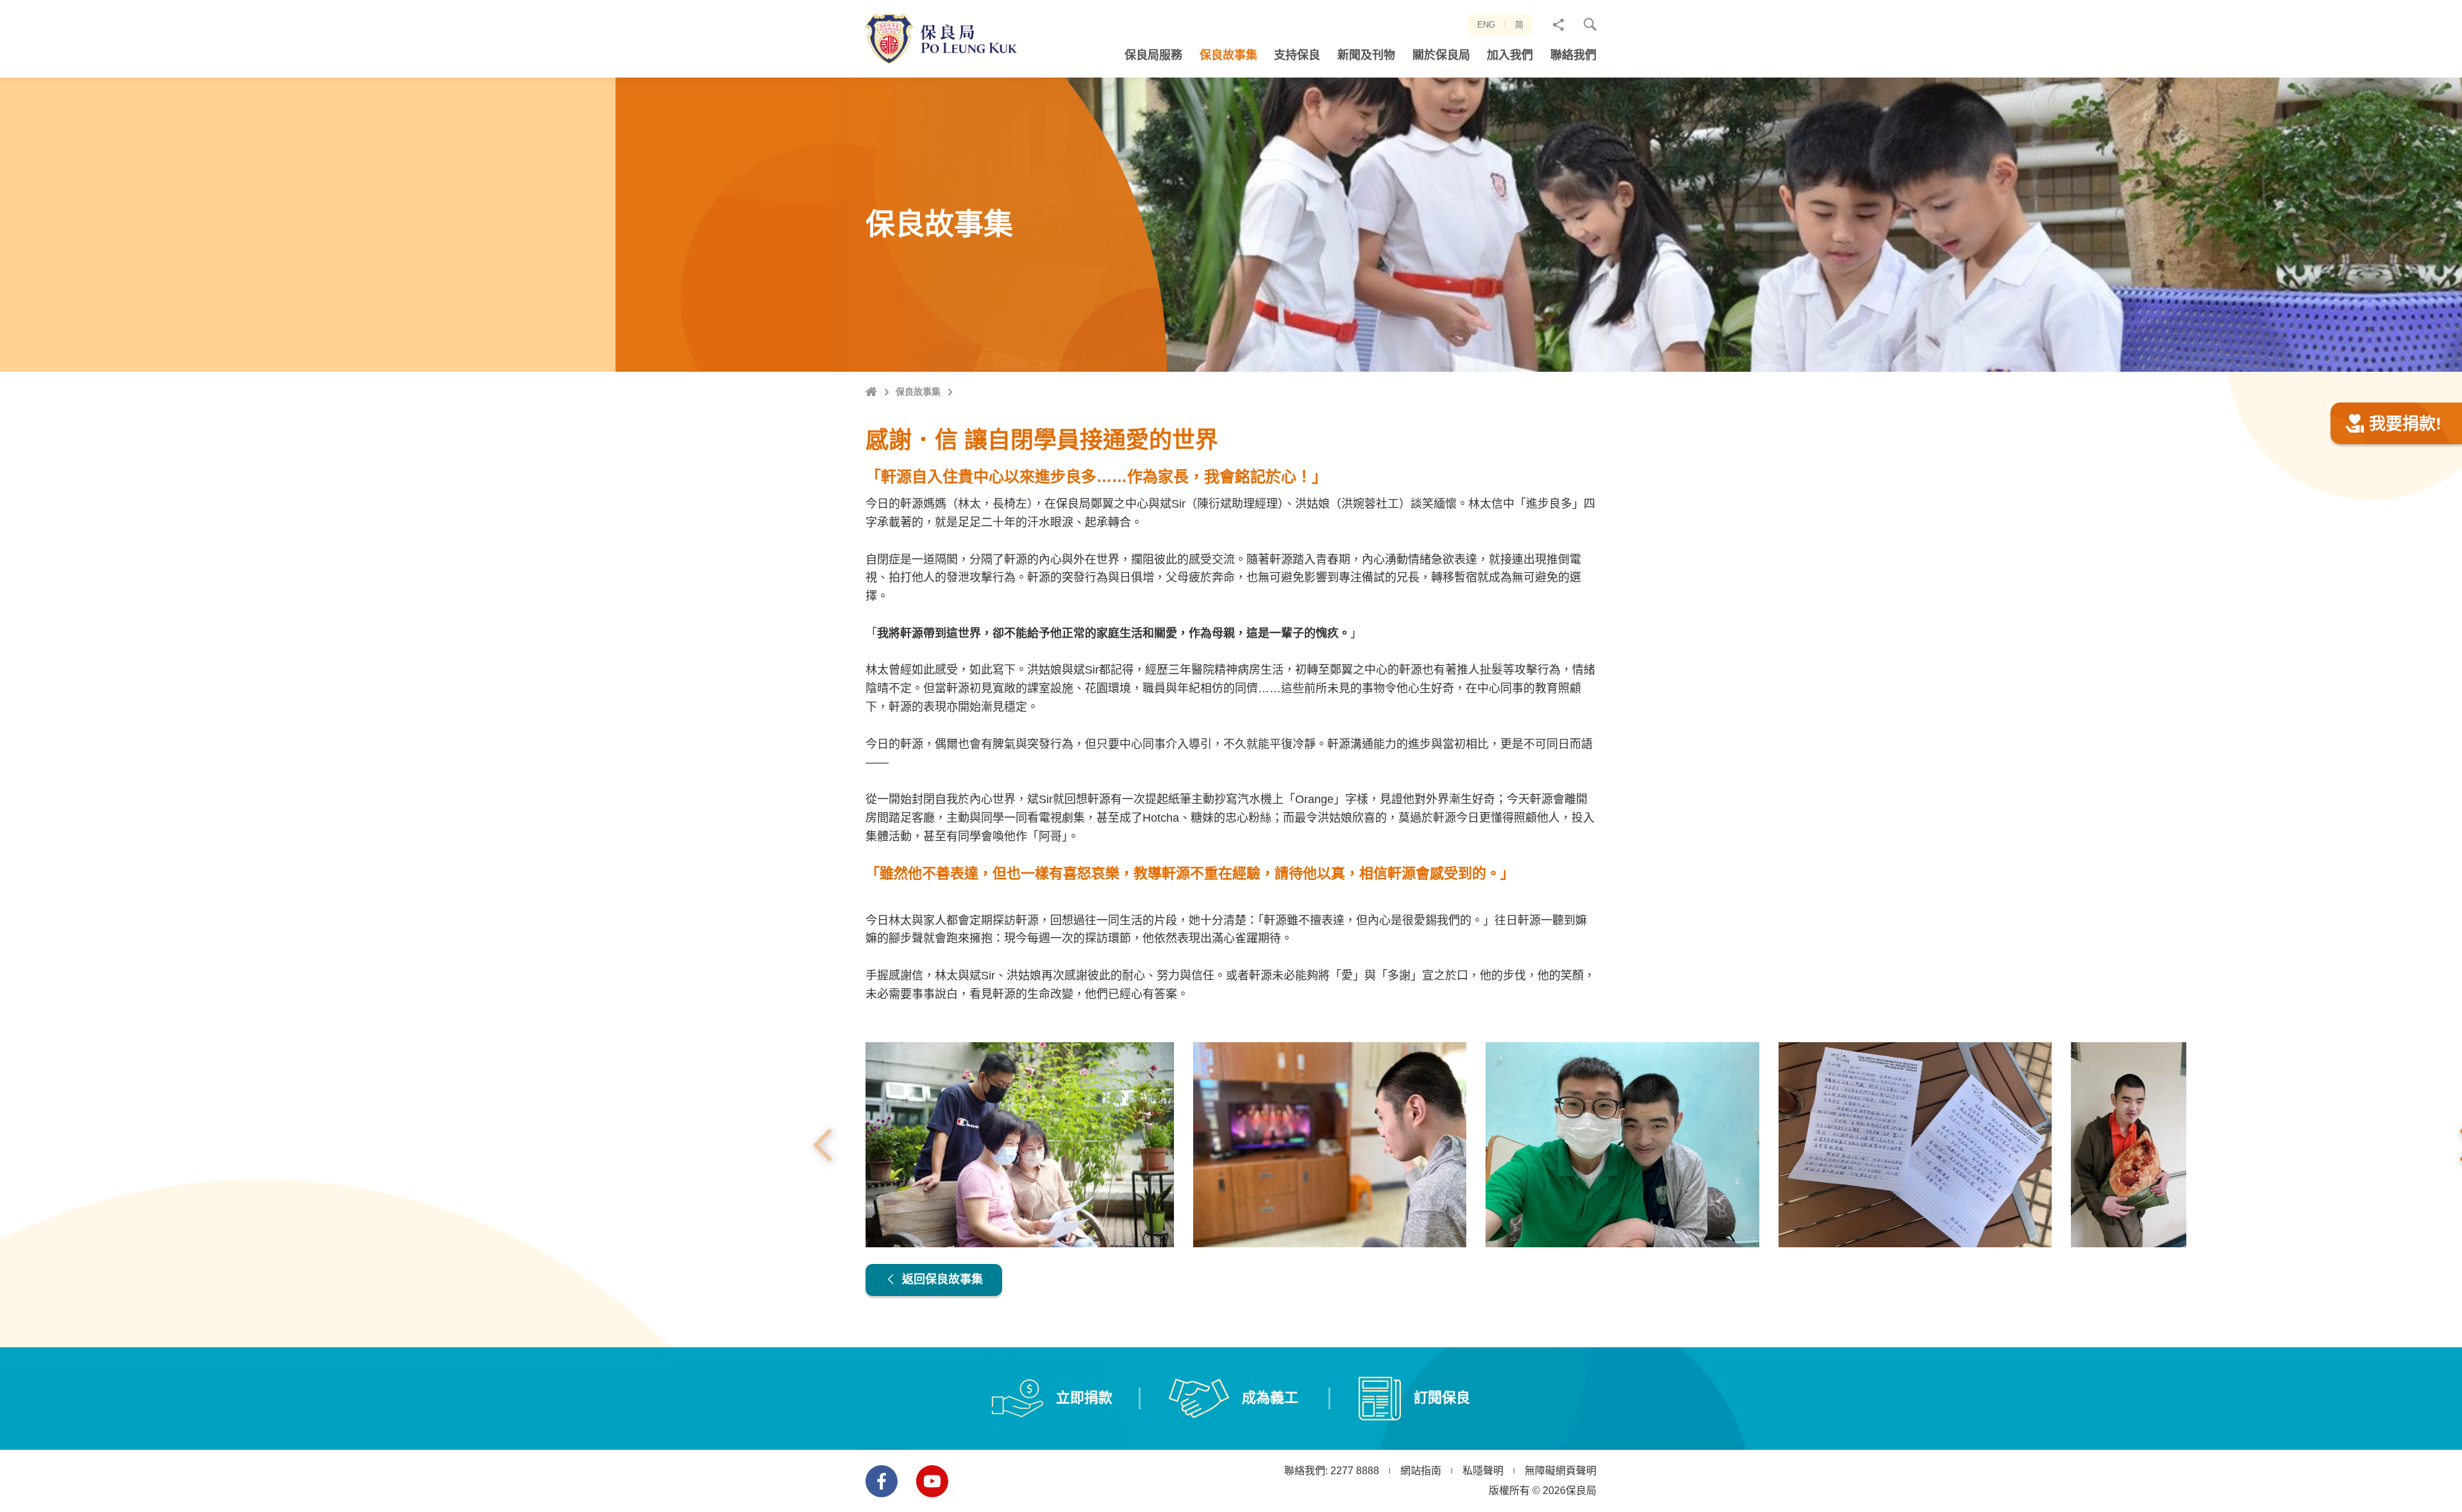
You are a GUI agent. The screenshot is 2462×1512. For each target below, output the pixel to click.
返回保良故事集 (941, 1279)
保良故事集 (918, 392)
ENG (1486, 25)
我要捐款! (2405, 424)
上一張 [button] (823, 1145)
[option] (1020, 1145)
